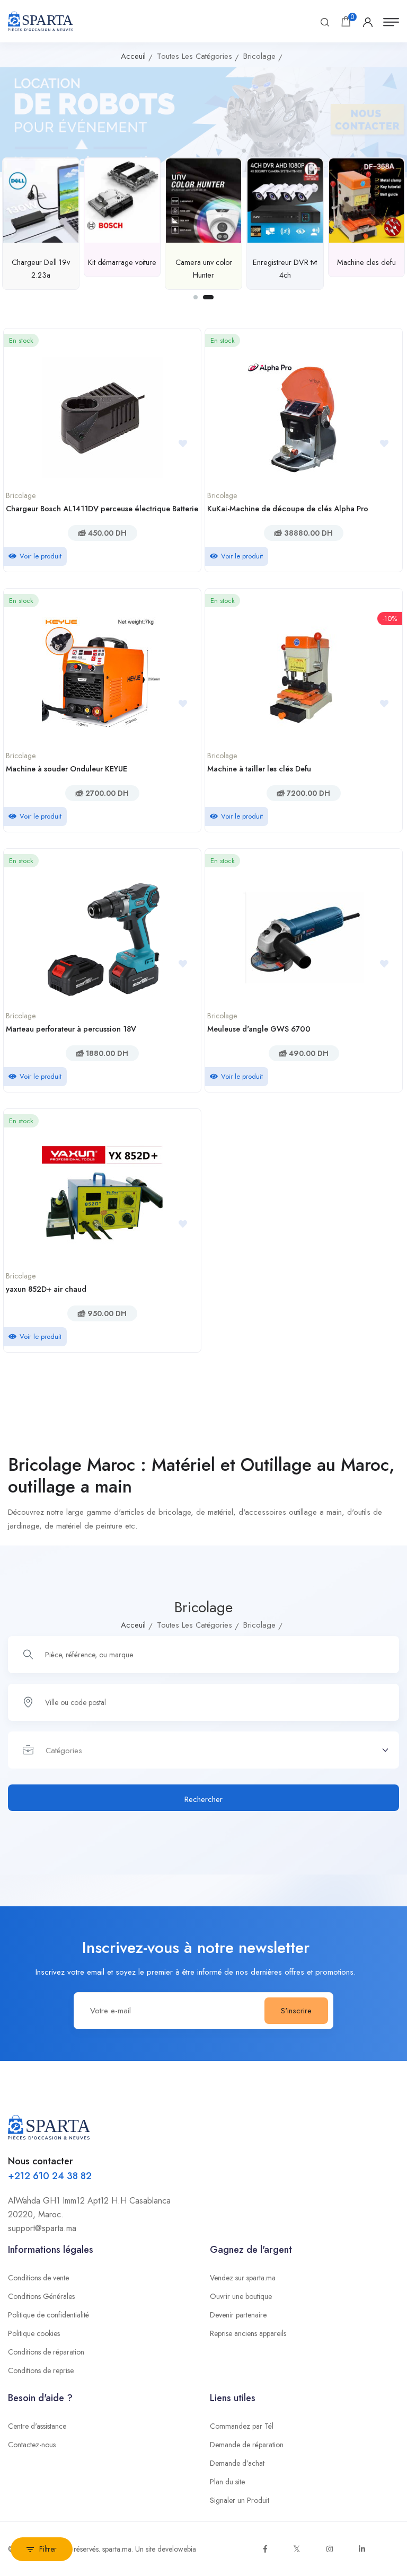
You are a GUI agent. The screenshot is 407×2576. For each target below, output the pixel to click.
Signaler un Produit (240, 2500)
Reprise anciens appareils (248, 2333)
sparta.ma (117, 2549)
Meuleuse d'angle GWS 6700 (259, 1029)
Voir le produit (41, 556)
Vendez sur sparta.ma (243, 2278)
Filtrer (48, 2549)
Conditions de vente (38, 2278)
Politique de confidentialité (48, 2315)
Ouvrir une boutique (241, 2296)
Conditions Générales (41, 2296)
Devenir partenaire (238, 2315)
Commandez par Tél (242, 2426)
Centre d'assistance (37, 2426)
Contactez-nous (32, 2445)
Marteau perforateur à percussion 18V (71, 1029)
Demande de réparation (247, 2445)
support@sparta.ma (42, 2228)
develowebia (177, 2549)
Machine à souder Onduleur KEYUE (67, 769)
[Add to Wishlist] (187, 444)
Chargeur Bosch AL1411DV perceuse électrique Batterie (102, 509)
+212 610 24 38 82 (50, 2176)
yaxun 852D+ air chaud (46, 1289)
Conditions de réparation (46, 2352)
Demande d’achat (237, 2463)
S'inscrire (296, 2011)
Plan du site (227, 2482)
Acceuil (133, 56)
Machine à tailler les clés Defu (259, 769)
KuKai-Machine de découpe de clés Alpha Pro (288, 509)
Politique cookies (34, 2333)
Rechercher (203, 1799)
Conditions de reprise (41, 2370)
